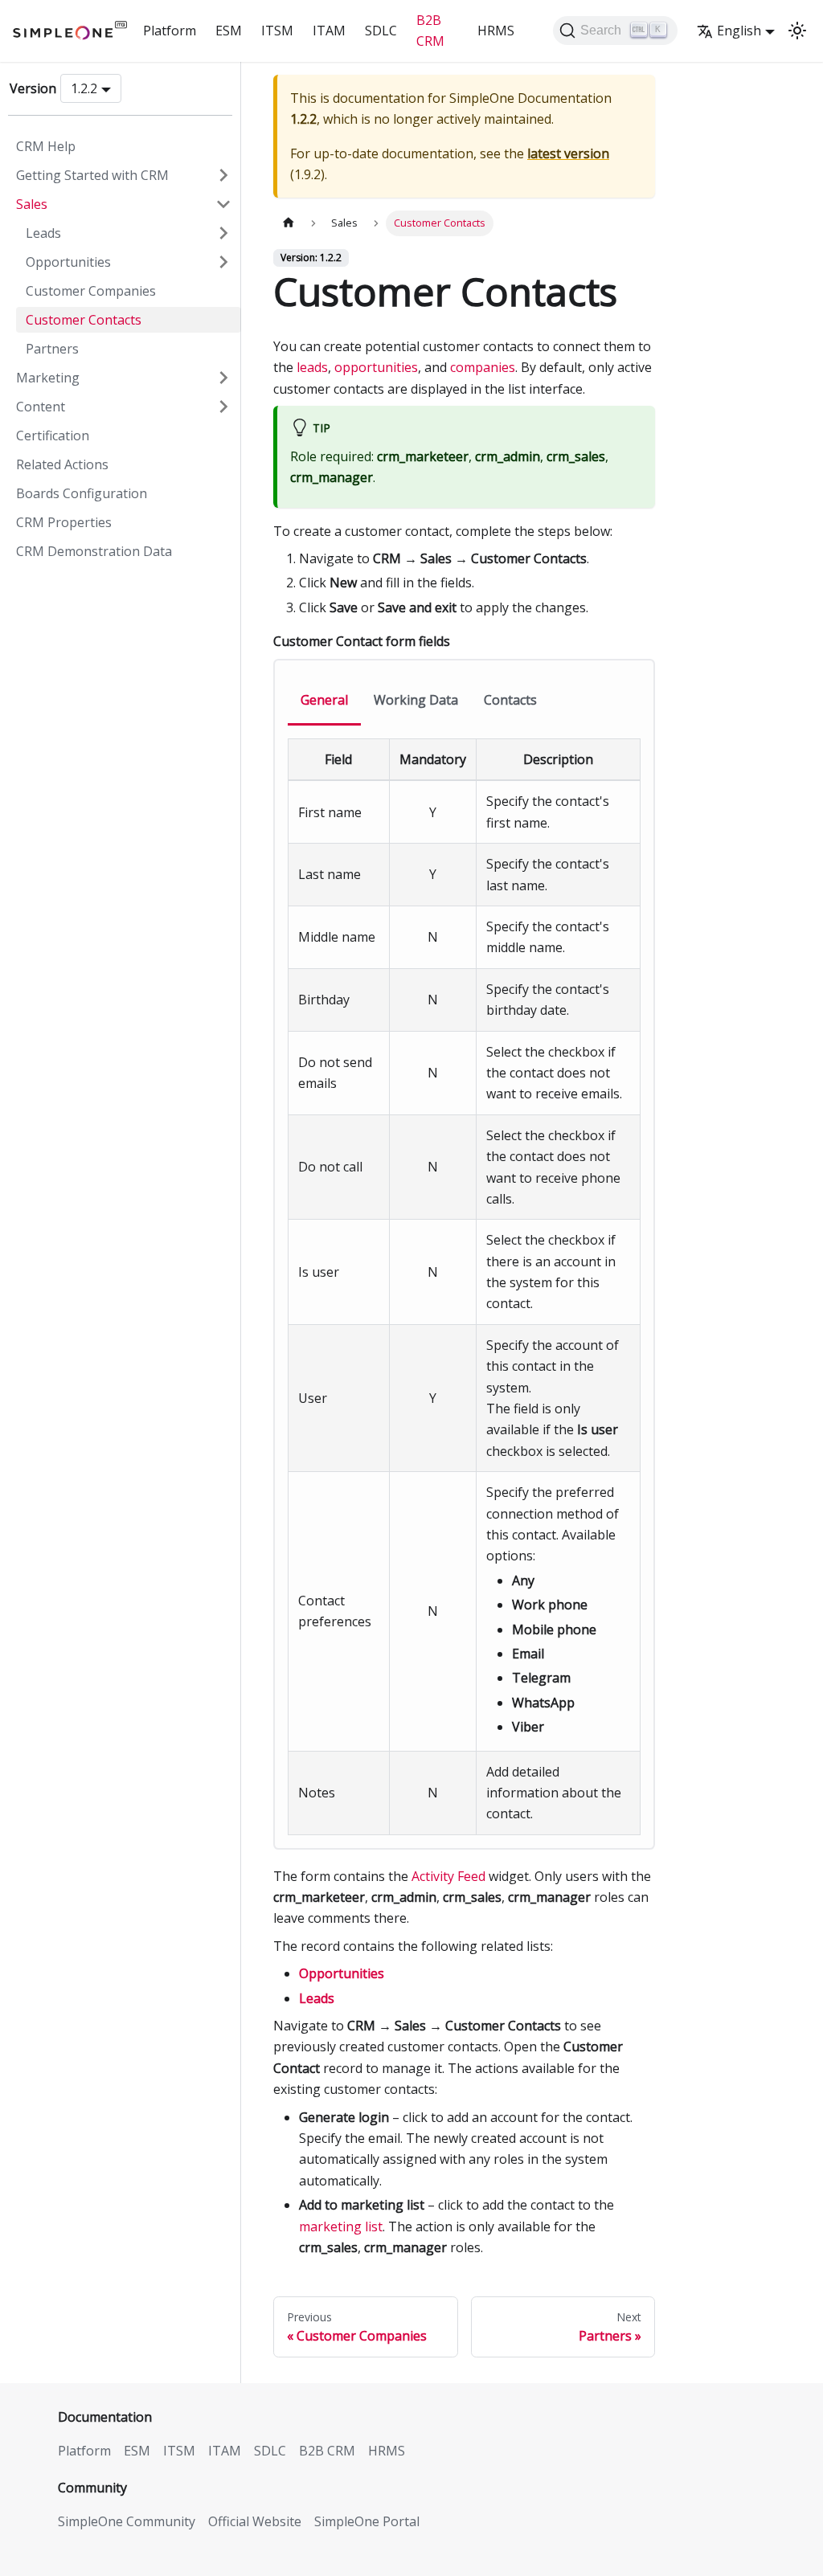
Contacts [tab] (510, 700)
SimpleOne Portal (367, 2521)
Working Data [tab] (416, 700)
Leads (43, 233)
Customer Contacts (84, 320)
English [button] (739, 31)
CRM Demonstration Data (94, 551)
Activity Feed (448, 1876)
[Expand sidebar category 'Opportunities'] (223, 262)
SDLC (381, 31)
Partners (52, 349)
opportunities (376, 367)
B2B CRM (430, 31)
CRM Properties (64, 522)
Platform (170, 31)
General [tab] (324, 700)
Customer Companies (91, 291)
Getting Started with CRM (92, 175)
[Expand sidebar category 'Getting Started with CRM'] (223, 175)
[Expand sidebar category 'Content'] (223, 407)
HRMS (496, 31)
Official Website (255, 2521)
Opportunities (68, 262)
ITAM (329, 31)
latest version (568, 153)
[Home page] (289, 223)
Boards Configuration (82, 493)
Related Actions (62, 464)
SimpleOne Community (127, 2521)
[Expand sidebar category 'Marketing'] (223, 378)
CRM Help (46, 146)
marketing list (341, 2226)
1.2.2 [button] (84, 88)
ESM (229, 31)
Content (41, 407)
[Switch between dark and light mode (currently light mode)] (797, 31)
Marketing (48, 378)
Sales (32, 204)
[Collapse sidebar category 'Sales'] (223, 204)
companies (483, 367)
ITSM (277, 31)
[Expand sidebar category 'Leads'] (223, 233)
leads (312, 367)
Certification (53, 435)
